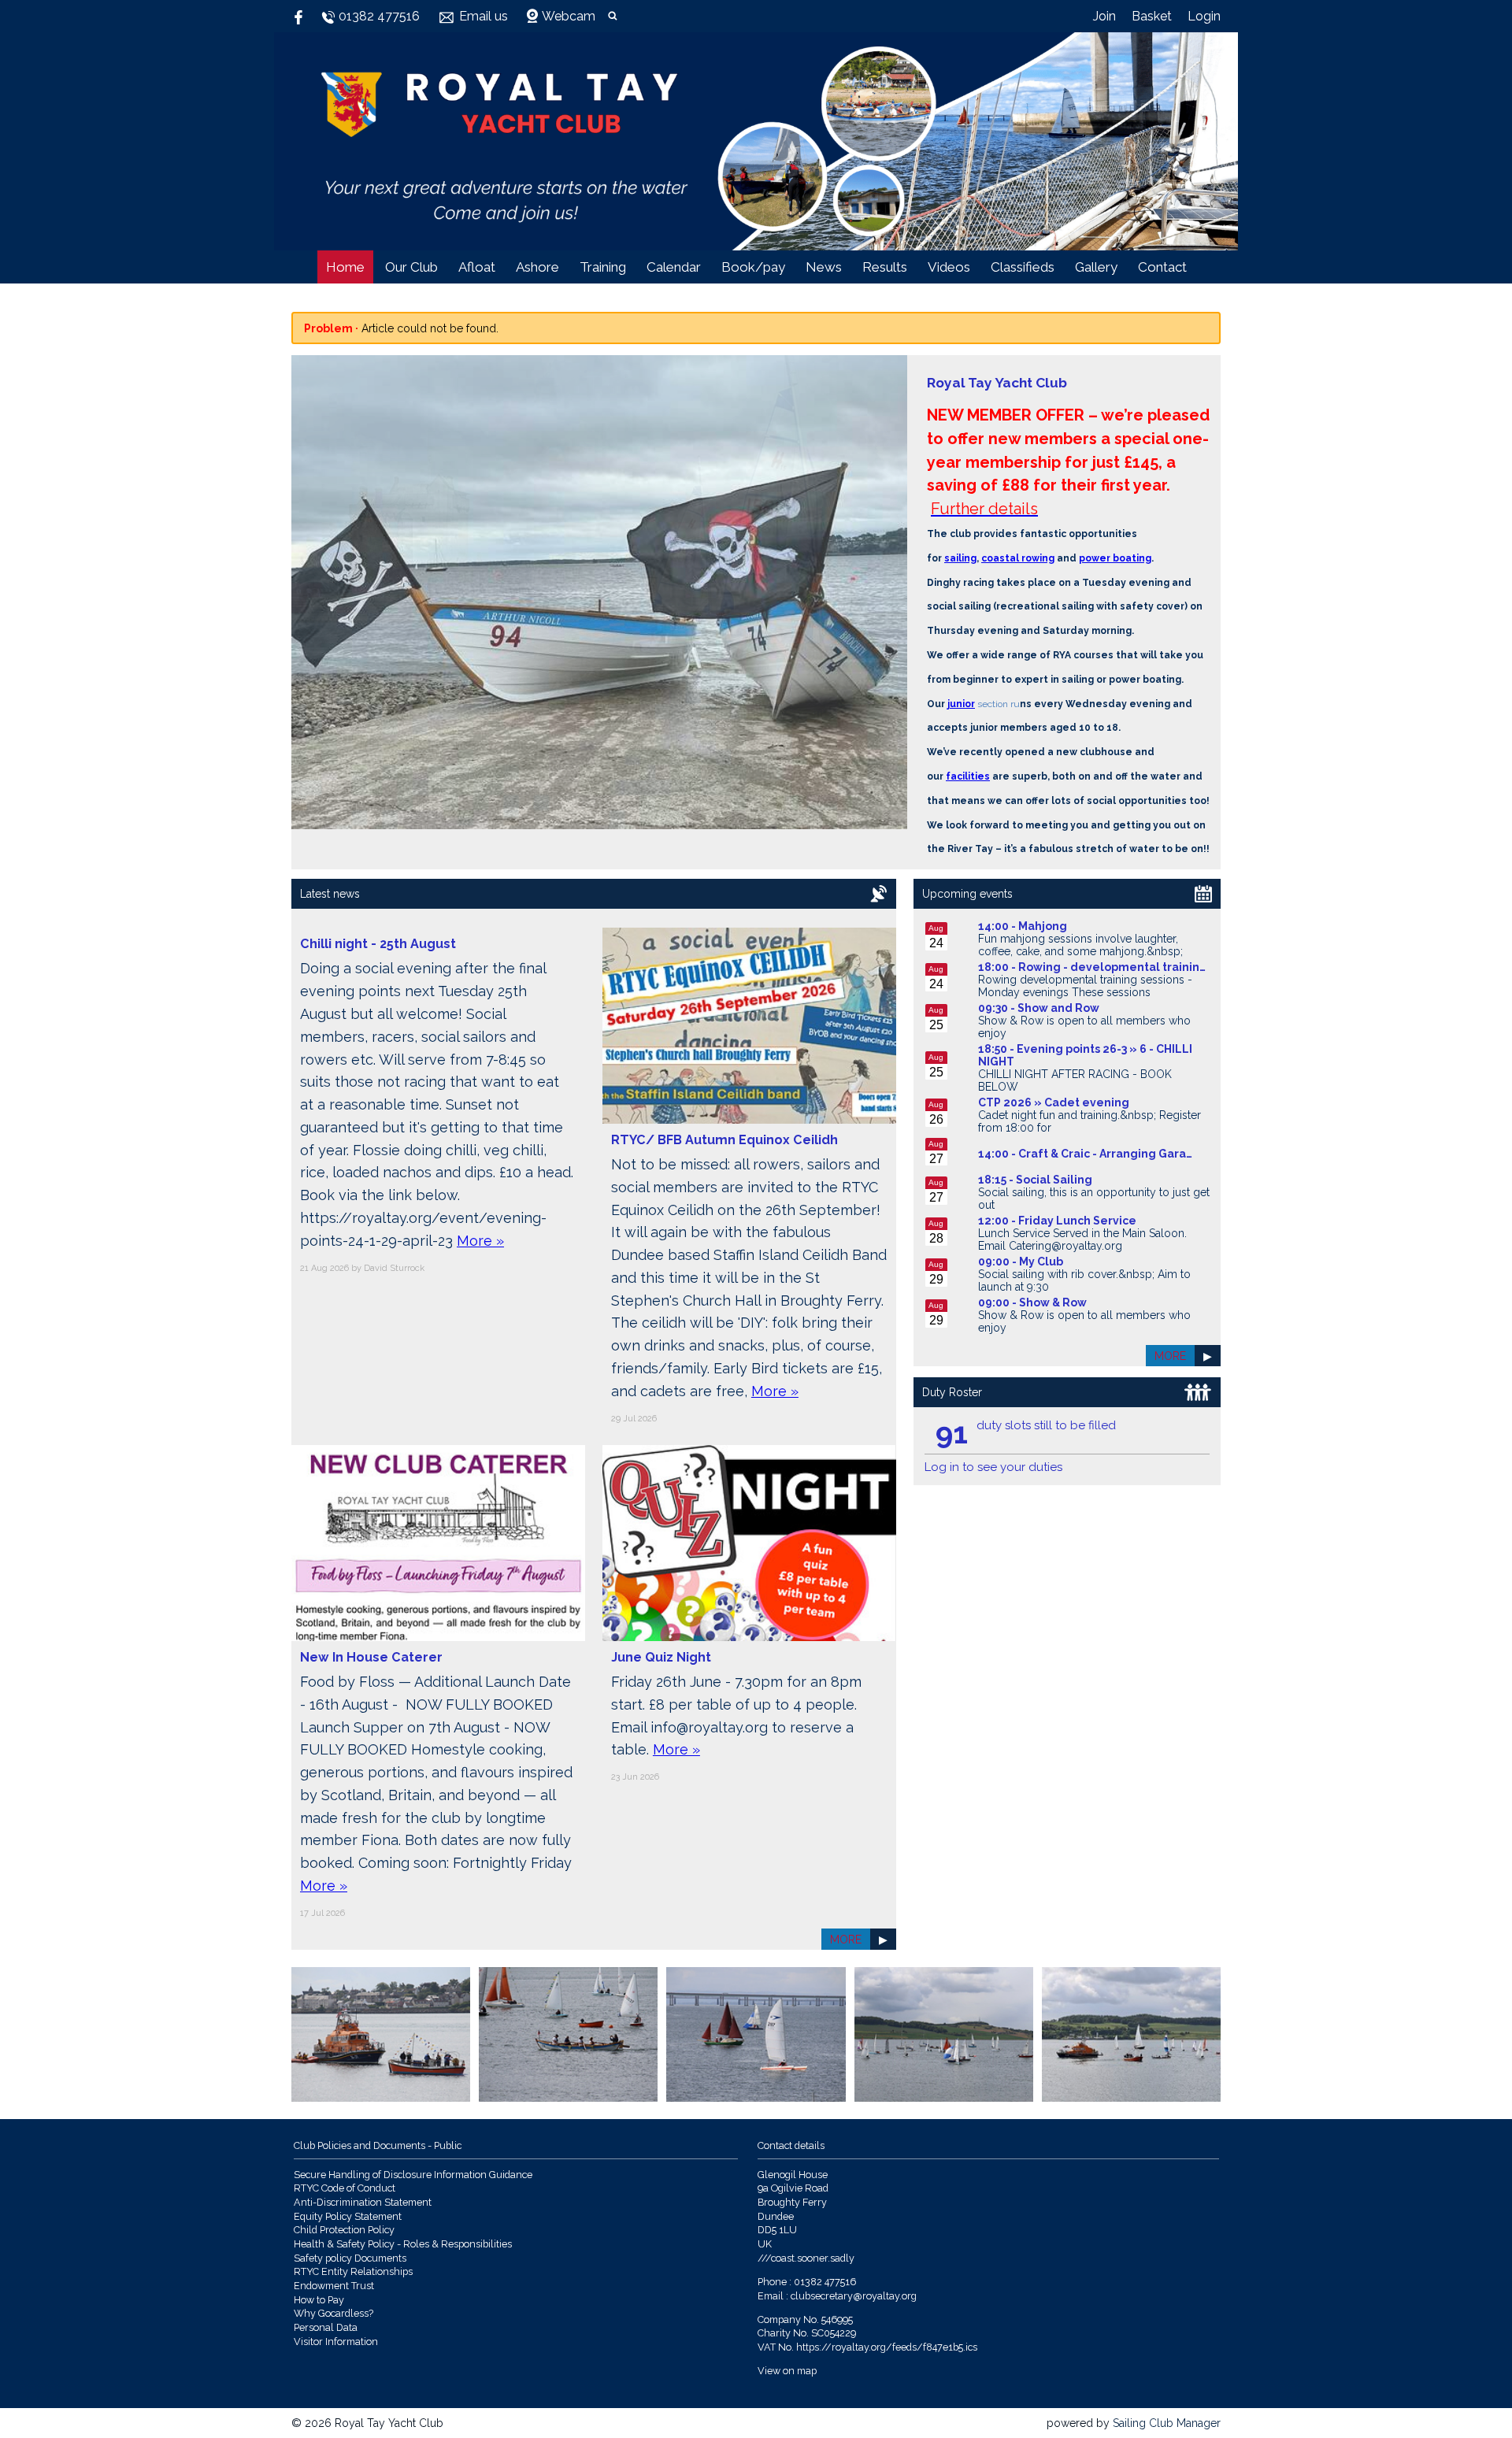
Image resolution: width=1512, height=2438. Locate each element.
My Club (1041, 1262)
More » (480, 1241)
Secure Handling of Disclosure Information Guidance (413, 2175)
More (846, 1940)
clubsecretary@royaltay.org (854, 2296)
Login (1204, 16)
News (824, 267)
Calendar (674, 267)
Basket (1152, 16)
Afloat (477, 267)
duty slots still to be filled (1046, 1425)
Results (885, 267)
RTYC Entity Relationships (353, 2271)
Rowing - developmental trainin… (1112, 967)
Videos (949, 267)
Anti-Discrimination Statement (363, 2202)
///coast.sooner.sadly (806, 2258)
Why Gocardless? (334, 2313)
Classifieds (1023, 267)
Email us (484, 16)
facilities (968, 776)
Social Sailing (1054, 1180)
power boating (1115, 558)
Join (1104, 16)
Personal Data (326, 2327)
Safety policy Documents (350, 2258)
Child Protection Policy (344, 2230)
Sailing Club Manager (1167, 2423)
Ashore (537, 267)
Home (345, 267)
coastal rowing (1018, 558)
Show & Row (1053, 1302)
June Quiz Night (661, 1657)
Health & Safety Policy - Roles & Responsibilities (403, 2244)
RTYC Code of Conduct (345, 2188)
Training (603, 267)
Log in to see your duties (993, 1467)
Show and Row (1058, 1008)
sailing (960, 558)
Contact (1162, 267)
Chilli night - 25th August (378, 944)
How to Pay (319, 2300)
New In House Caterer (371, 1657)
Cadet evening (1087, 1102)
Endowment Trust (334, 2286)
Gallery (1096, 267)
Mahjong (1043, 926)
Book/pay (753, 267)
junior (961, 704)
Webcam (569, 16)
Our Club (411, 267)
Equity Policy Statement (348, 2216)
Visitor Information (336, 2342)
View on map (787, 2371)
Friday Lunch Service (1077, 1221)
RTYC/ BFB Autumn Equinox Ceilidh (724, 1140)
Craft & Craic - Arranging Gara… (1105, 1154)
